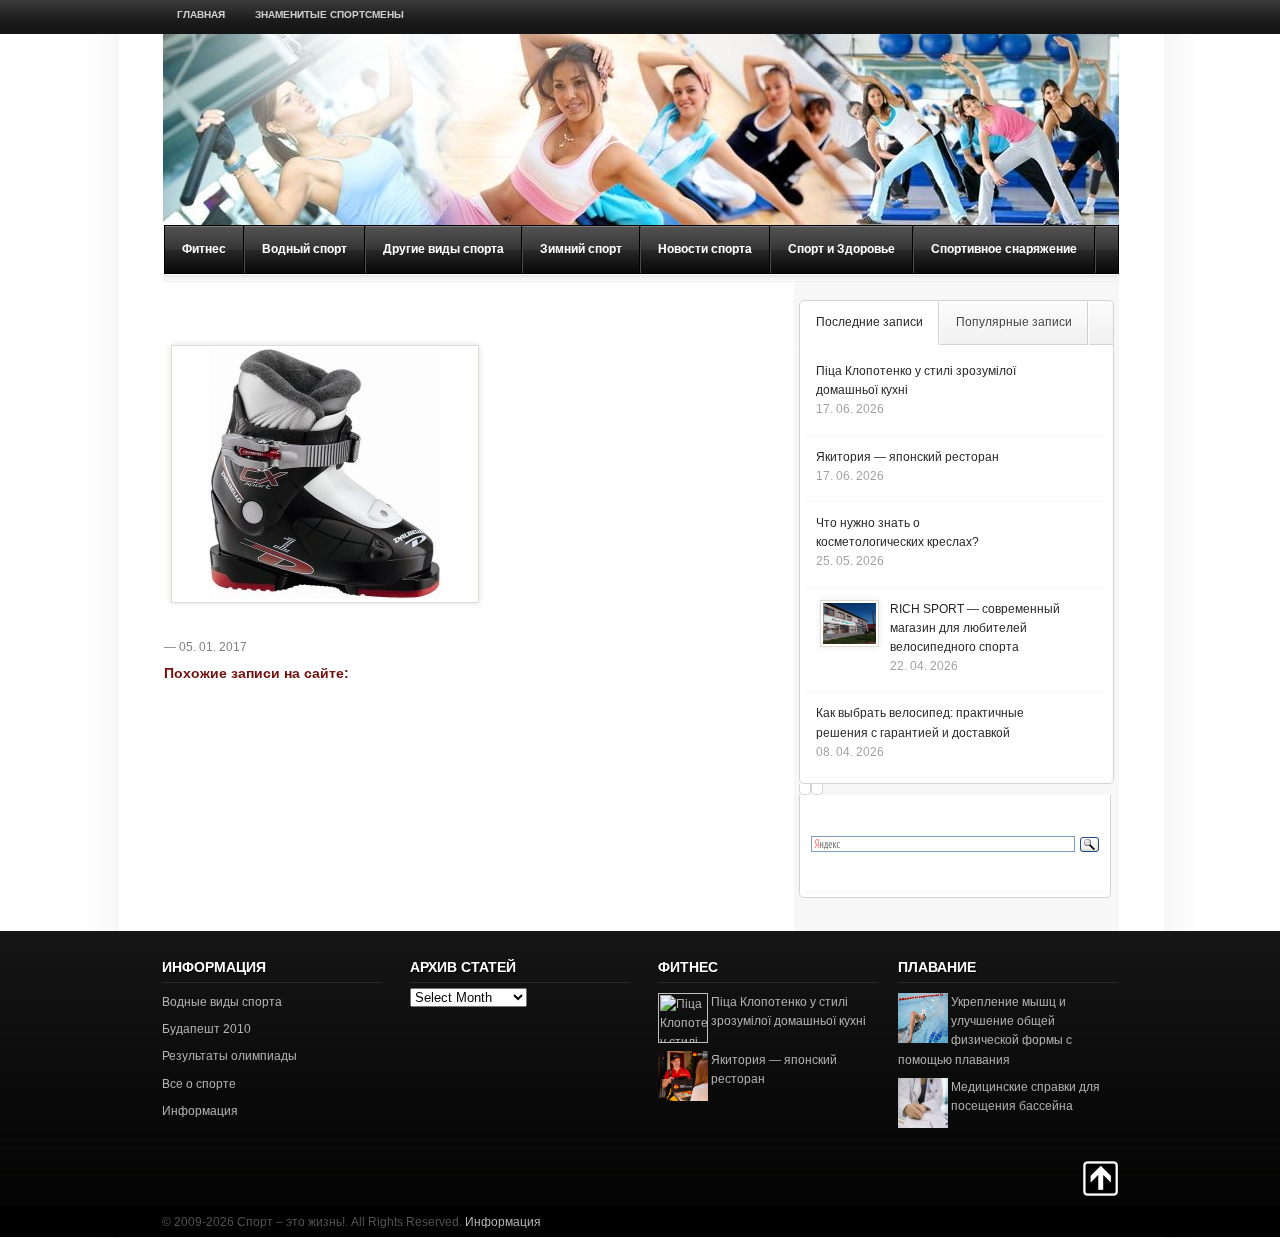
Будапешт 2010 (206, 1029)
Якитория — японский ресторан (907, 457)
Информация (200, 1111)
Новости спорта (705, 249)
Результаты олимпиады (229, 1056)
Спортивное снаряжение (1004, 249)
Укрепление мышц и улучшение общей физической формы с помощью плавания (985, 1031)
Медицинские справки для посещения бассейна (1025, 1096)
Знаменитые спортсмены (329, 14)
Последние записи (869, 322)
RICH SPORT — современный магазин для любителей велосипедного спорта (975, 628)
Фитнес (204, 249)
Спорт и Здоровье (841, 249)
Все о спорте (199, 1084)
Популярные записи (1014, 322)
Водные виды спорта (222, 1002)
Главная (201, 14)
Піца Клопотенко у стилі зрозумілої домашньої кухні (788, 1011)
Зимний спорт (581, 249)
